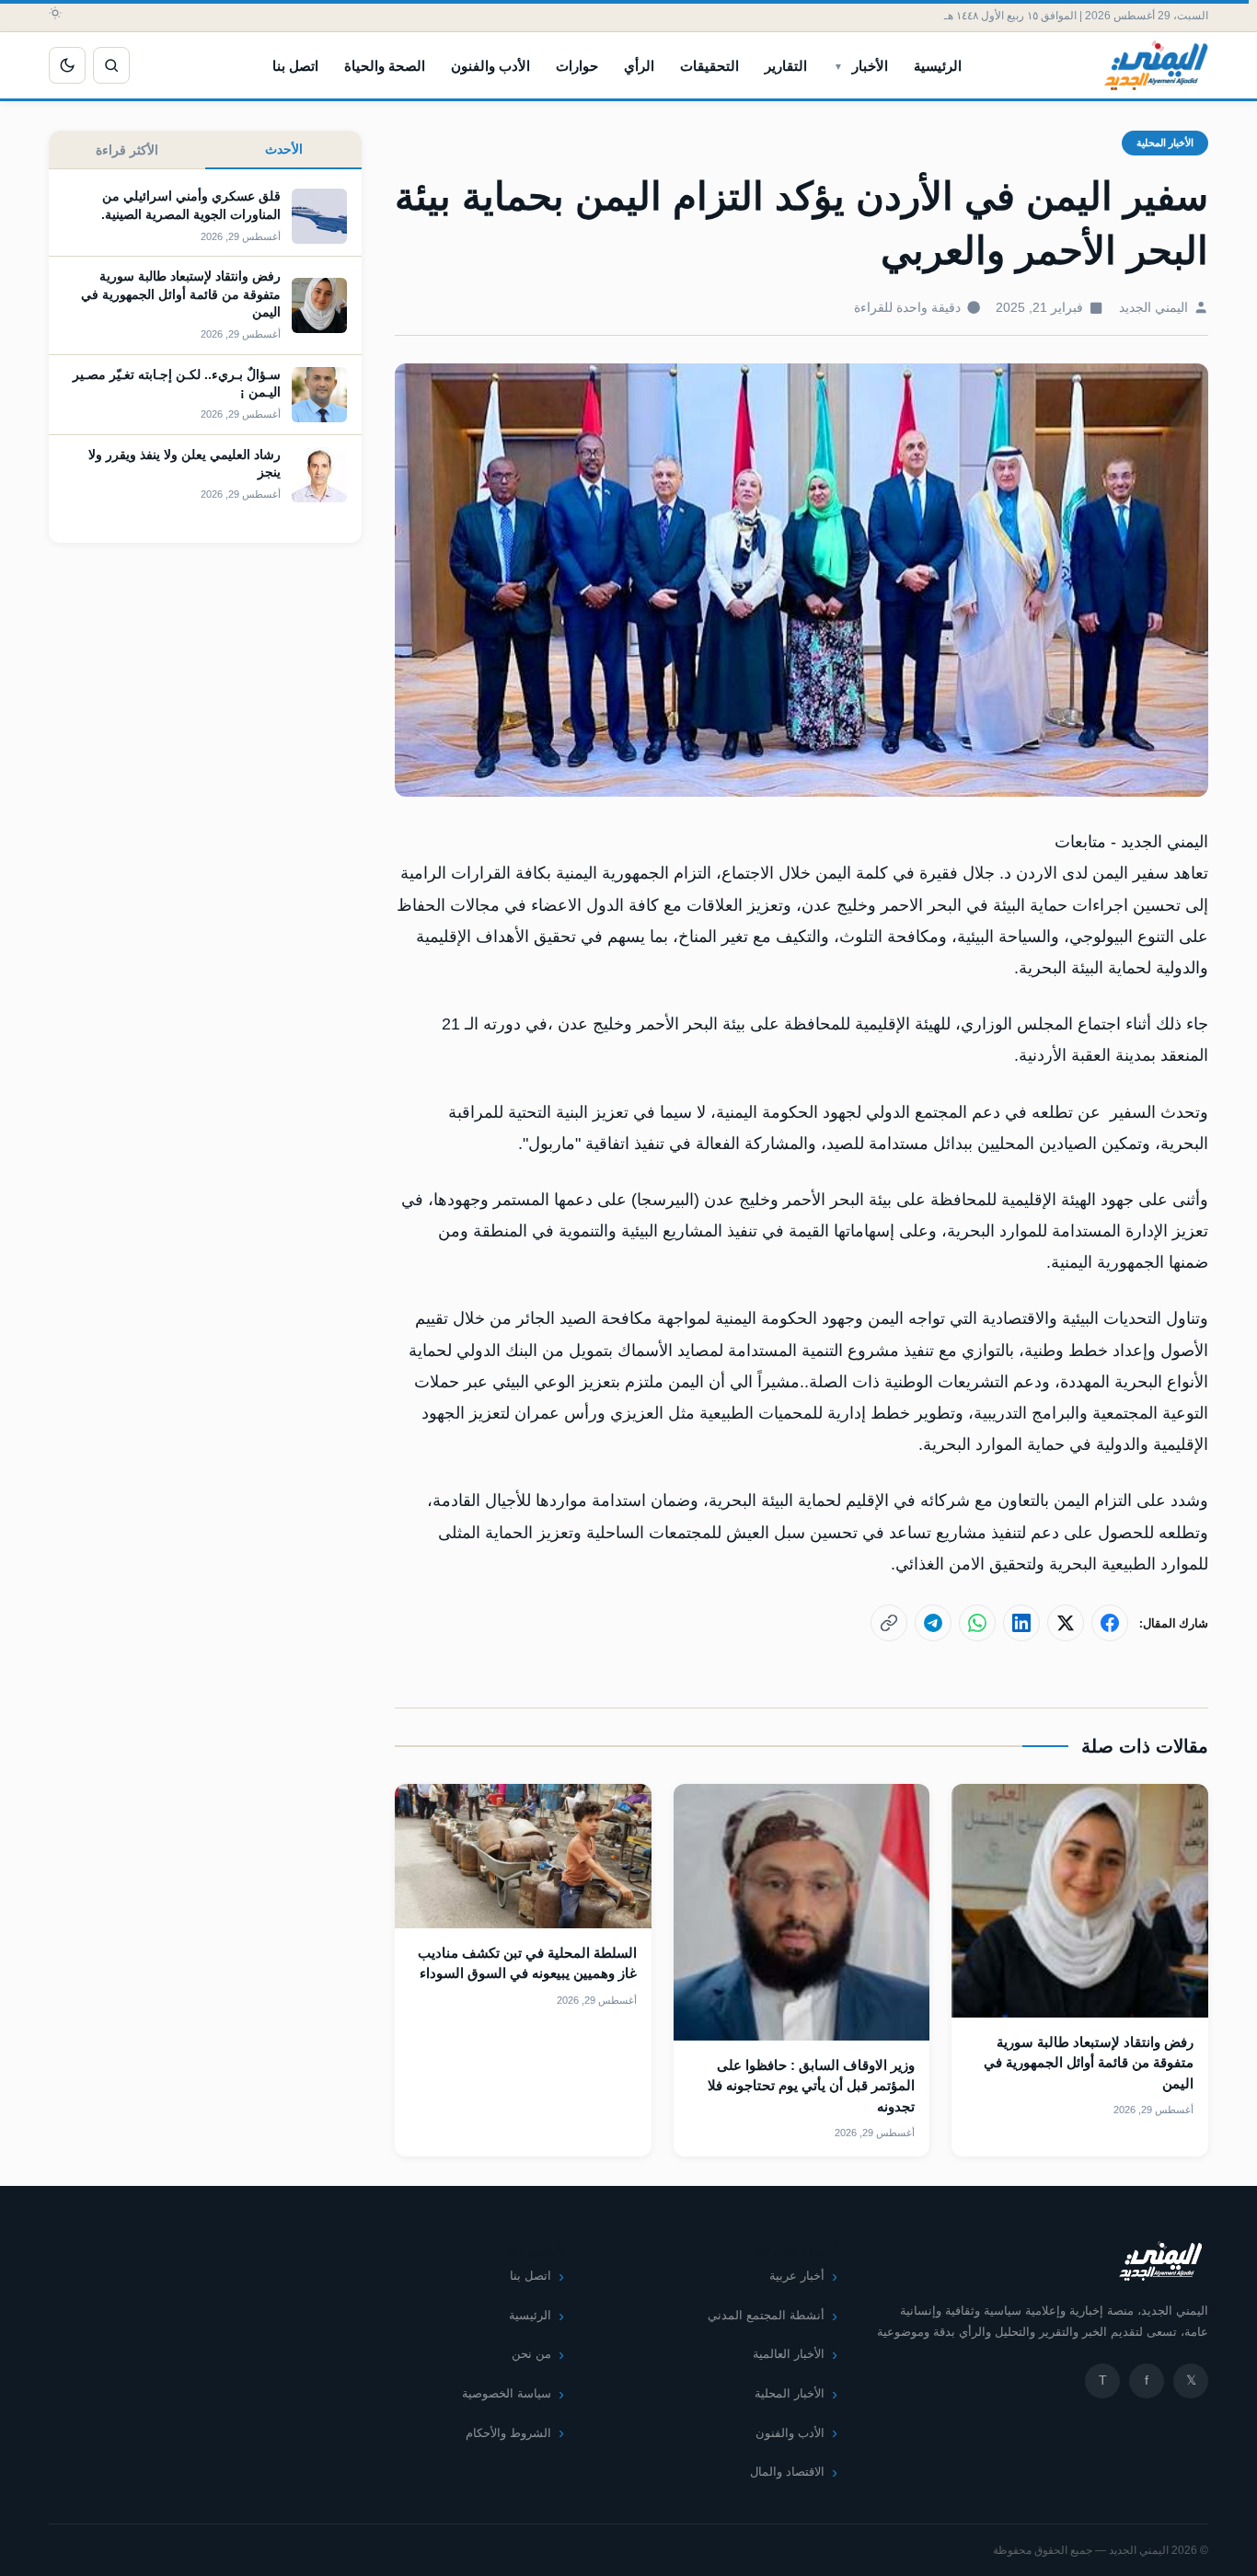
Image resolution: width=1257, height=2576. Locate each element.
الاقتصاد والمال (787, 2472)
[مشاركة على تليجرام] (933, 1623)
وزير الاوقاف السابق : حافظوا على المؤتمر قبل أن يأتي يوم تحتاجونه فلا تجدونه (811, 2086)
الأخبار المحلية (1165, 143)
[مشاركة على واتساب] (977, 1623)
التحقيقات (709, 66)
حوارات (577, 66)
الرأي (639, 66)
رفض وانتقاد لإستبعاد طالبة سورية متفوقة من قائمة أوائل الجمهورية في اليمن (1089, 2063)
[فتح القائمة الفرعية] (838, 65)
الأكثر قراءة (127, 150)
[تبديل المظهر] (67, 65)
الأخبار (870, 66)
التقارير (786, 66)
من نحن (531, 2354)
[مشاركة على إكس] (1066, 1623)
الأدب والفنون (490, 66)
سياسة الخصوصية (507, 2393)
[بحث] (111, 65)
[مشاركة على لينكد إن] (1021, 1623)
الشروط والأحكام (508, 2433)
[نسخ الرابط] (889, 1623)
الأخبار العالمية (789, 2354)
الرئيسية (938, 66)
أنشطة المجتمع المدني (766, 2315)
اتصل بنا (295, 66)
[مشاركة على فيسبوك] (1110, 1623)
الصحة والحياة (385, 66)
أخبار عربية (797, 2276)
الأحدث (284, 149)
